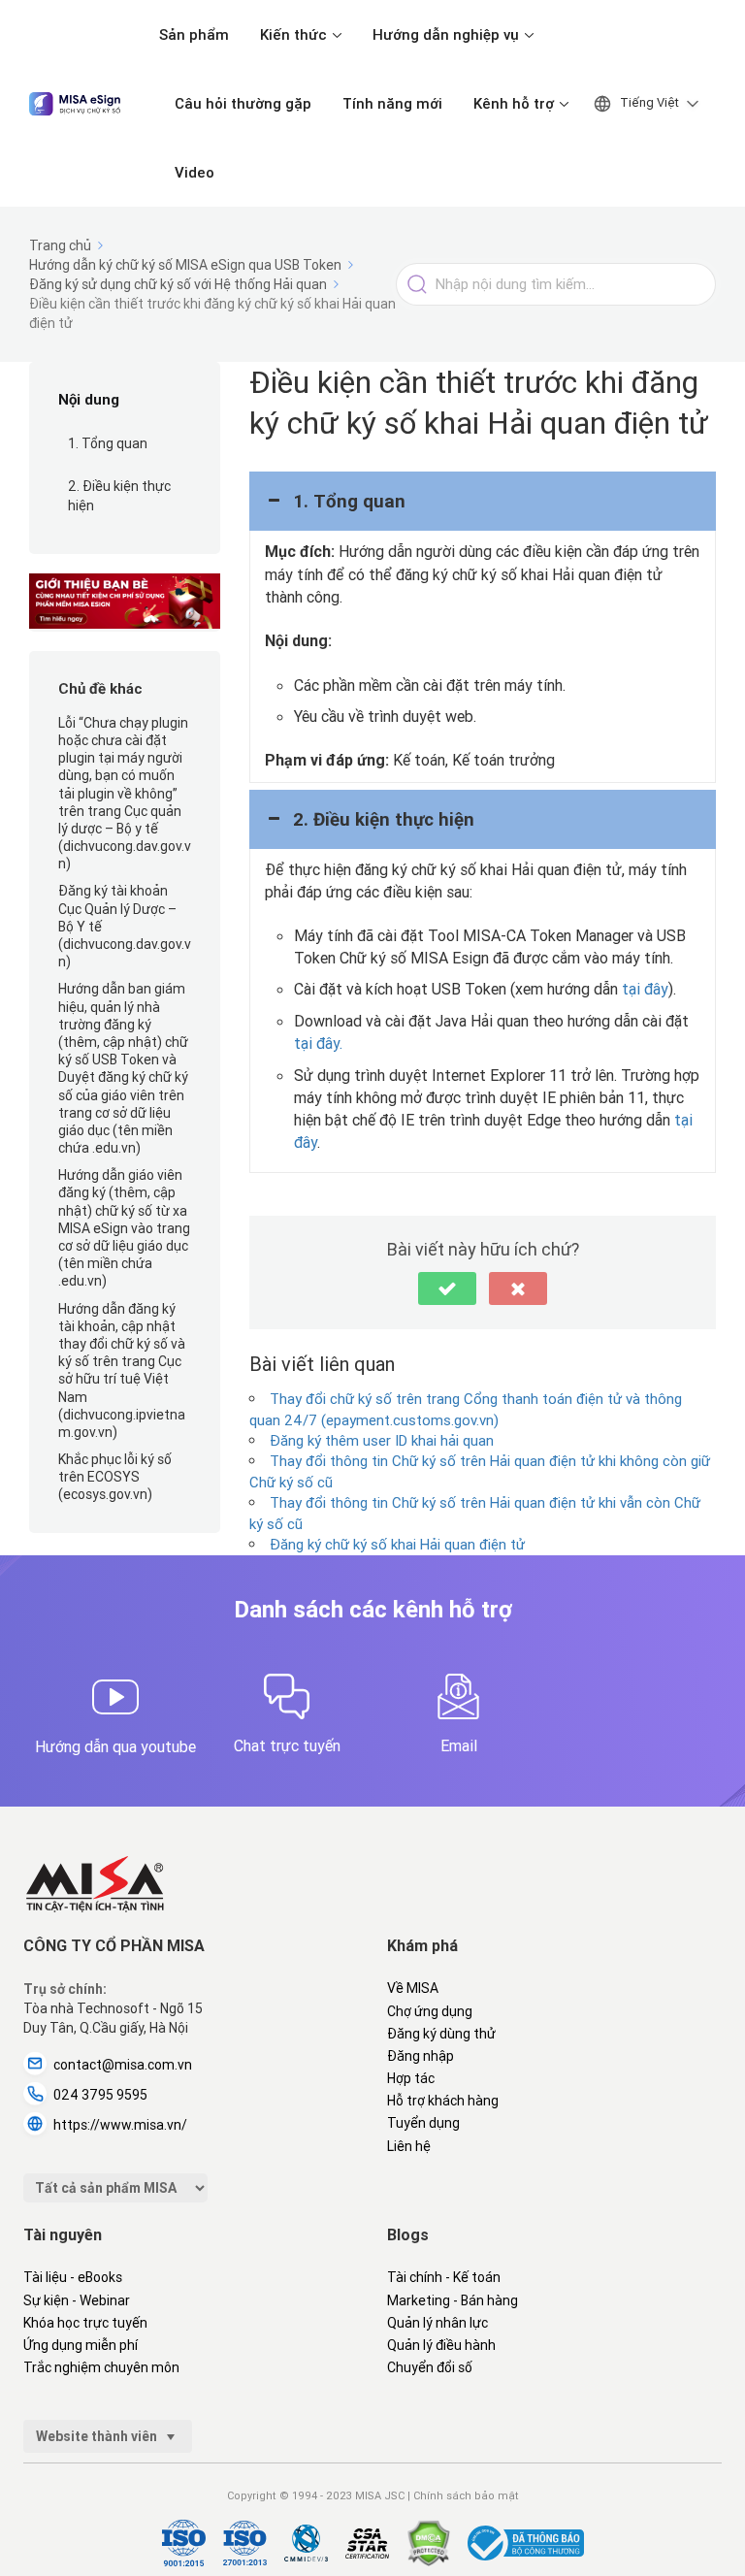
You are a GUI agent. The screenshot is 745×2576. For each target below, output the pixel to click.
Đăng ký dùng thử (441, 2034)
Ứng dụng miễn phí (81, 2345)
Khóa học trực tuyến (85, 2323)
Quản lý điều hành (441, 2345)
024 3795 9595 (100, 2095)
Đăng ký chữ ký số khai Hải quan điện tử (397, 1544)
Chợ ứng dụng (430, 2011)
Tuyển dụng (423, 2123)
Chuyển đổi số (430, 2367)
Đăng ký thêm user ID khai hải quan (382, 1440)
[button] (483, 501)
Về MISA (413, 1988)
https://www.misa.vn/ (120, 2125)
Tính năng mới (392, 103)
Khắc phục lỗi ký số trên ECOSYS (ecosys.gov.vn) (115, 1477)
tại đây (645, 989)
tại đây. (318, 1043)
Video (194, 172)
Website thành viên (98, 2436)
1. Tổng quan (108, 443)
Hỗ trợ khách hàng (443, 2101)
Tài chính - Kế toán (444, 2277)
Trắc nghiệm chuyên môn (101, 2367)
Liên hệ (409, 2146)
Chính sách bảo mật (466, 2495)
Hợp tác (411, 2078)
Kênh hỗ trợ (514, 103)
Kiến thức (293, 34)
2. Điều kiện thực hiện (119, 496)
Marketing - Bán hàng (453, 2300)
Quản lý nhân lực (437, 2323)
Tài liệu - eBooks (73, 2277)
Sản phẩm (194, 34)
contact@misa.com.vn (123, 2065)
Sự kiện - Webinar (77, 2300)
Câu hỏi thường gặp (243, 103)
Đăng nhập (421, 2056)
